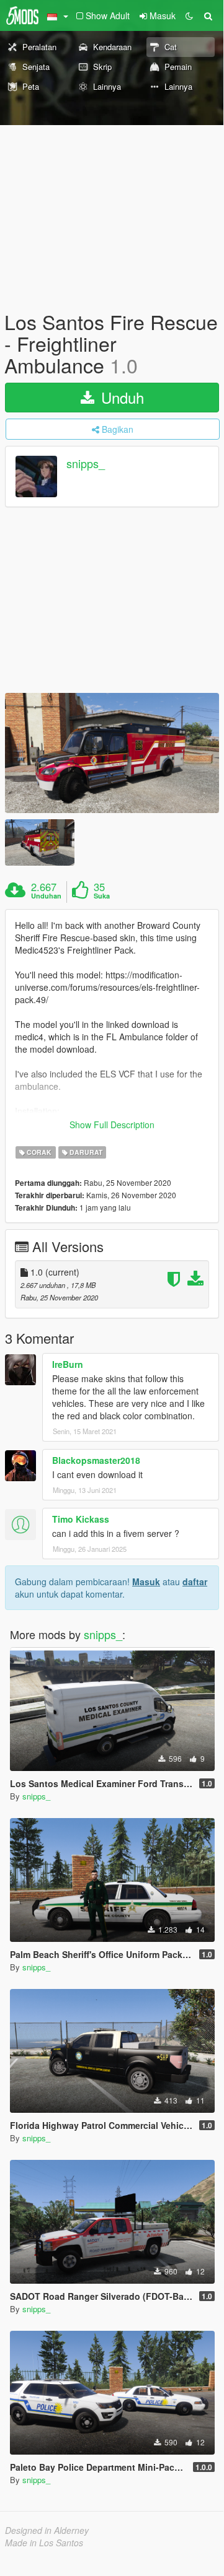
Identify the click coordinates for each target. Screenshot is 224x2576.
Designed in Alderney (47, 2530)
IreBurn (68, 1364)
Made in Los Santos (44, 2543)
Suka (102, 896)
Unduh (120, 397)
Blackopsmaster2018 (96, 1460)
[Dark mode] (189, 15)
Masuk (146, 1582)
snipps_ (86, 463)
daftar (195, 1582)
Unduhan (46, 896)
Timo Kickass (81, 1519)
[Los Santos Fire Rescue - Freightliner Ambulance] (112, 753)
